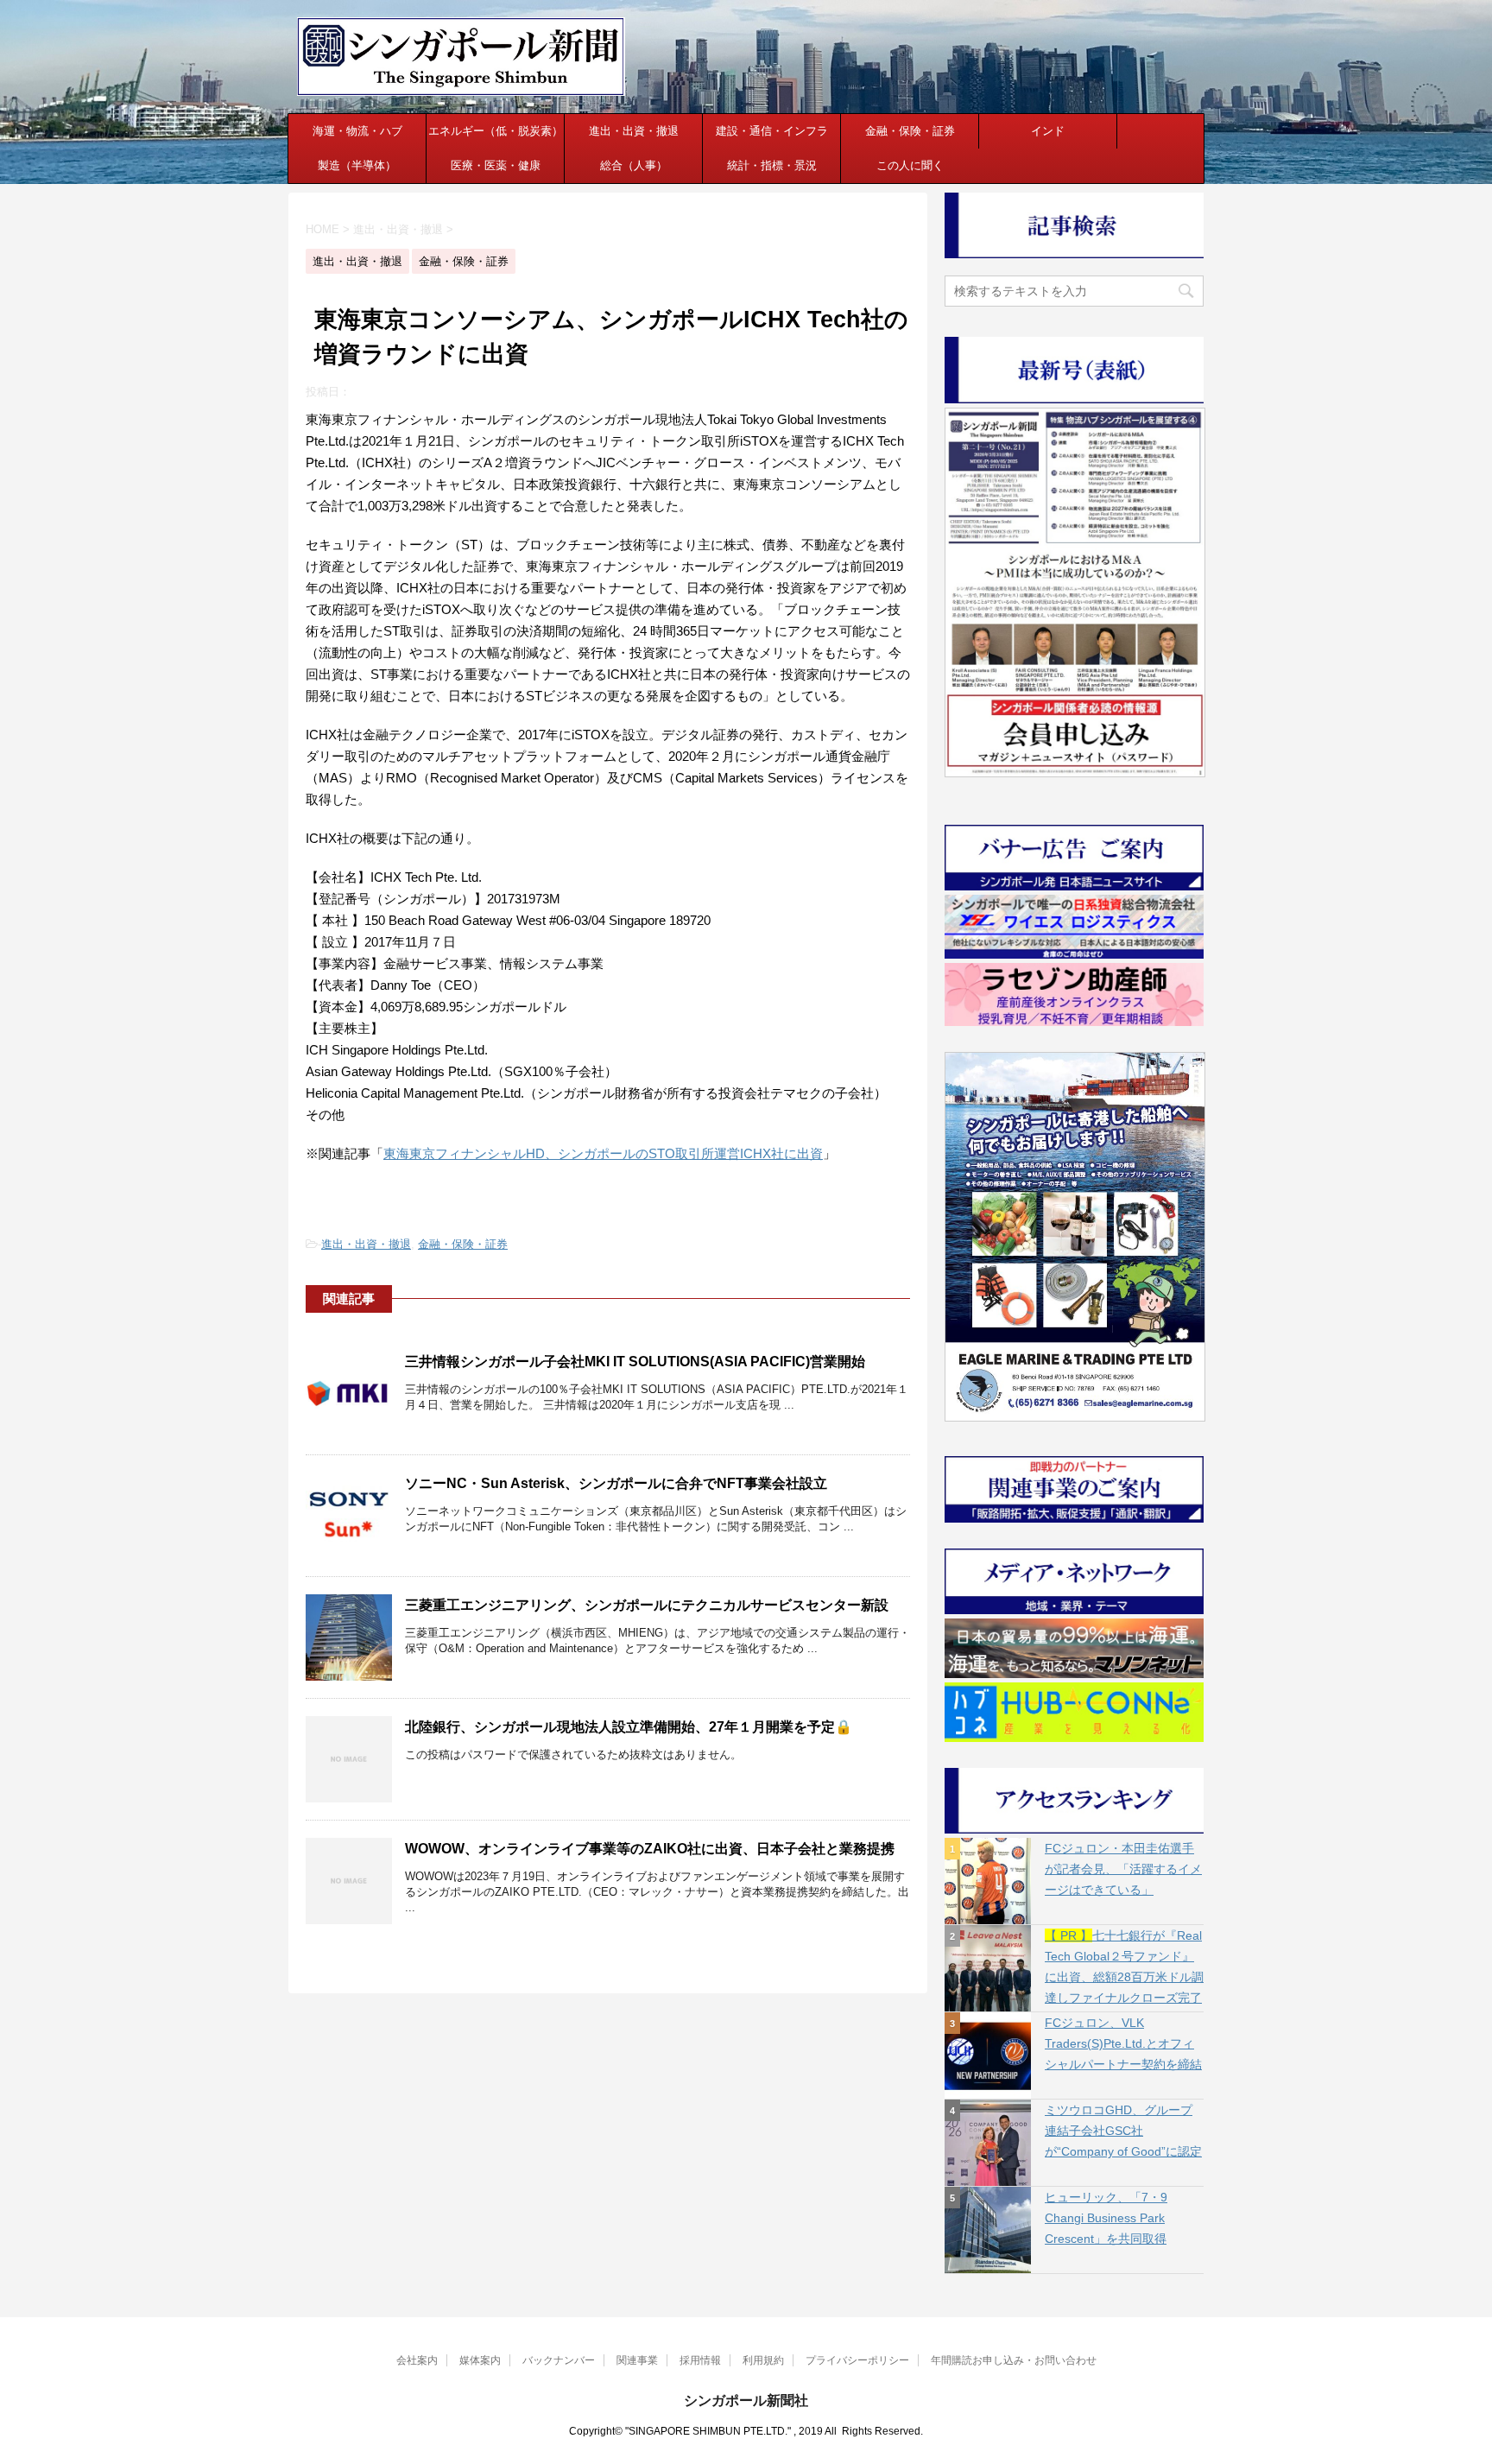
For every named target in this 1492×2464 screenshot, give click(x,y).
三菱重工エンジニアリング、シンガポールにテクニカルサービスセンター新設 (647, 1605)
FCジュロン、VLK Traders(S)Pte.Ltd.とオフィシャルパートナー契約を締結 (1123, 2043)
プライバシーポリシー (857, 2360)
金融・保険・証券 (910, 131)
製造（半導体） (357, 165)
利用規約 (763, 2360)
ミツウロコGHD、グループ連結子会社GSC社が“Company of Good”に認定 (1123, 2131)
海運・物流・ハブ (357, 131)
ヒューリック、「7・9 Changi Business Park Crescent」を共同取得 (1106, 2218)
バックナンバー (559, 2360)
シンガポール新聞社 (746, 2401)
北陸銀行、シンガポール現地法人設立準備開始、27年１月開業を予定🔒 (629, 1727)
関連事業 (637, 2360)
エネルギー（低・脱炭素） (496, 131)
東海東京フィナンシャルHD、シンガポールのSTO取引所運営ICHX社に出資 (603, 1153)
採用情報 (700, 2360)
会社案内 (417, 2360)
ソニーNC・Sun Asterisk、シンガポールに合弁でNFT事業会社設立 (616, 1483)
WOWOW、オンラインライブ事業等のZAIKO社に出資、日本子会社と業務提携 (650, 1849)
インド (1048, 131)
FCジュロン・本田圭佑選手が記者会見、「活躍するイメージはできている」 (1123, 1869)
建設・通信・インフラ (772, 131)
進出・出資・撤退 (634, 131)
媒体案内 (480, 2360)
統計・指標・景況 (772, 165)
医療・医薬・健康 (496, 165)
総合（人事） (634, 165)
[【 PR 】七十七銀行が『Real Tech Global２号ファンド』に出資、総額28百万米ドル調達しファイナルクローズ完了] (988, 1968)
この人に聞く (910, 165)
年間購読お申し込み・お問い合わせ (1014, 2360)
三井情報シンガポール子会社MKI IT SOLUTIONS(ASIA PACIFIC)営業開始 (635, 1362)
